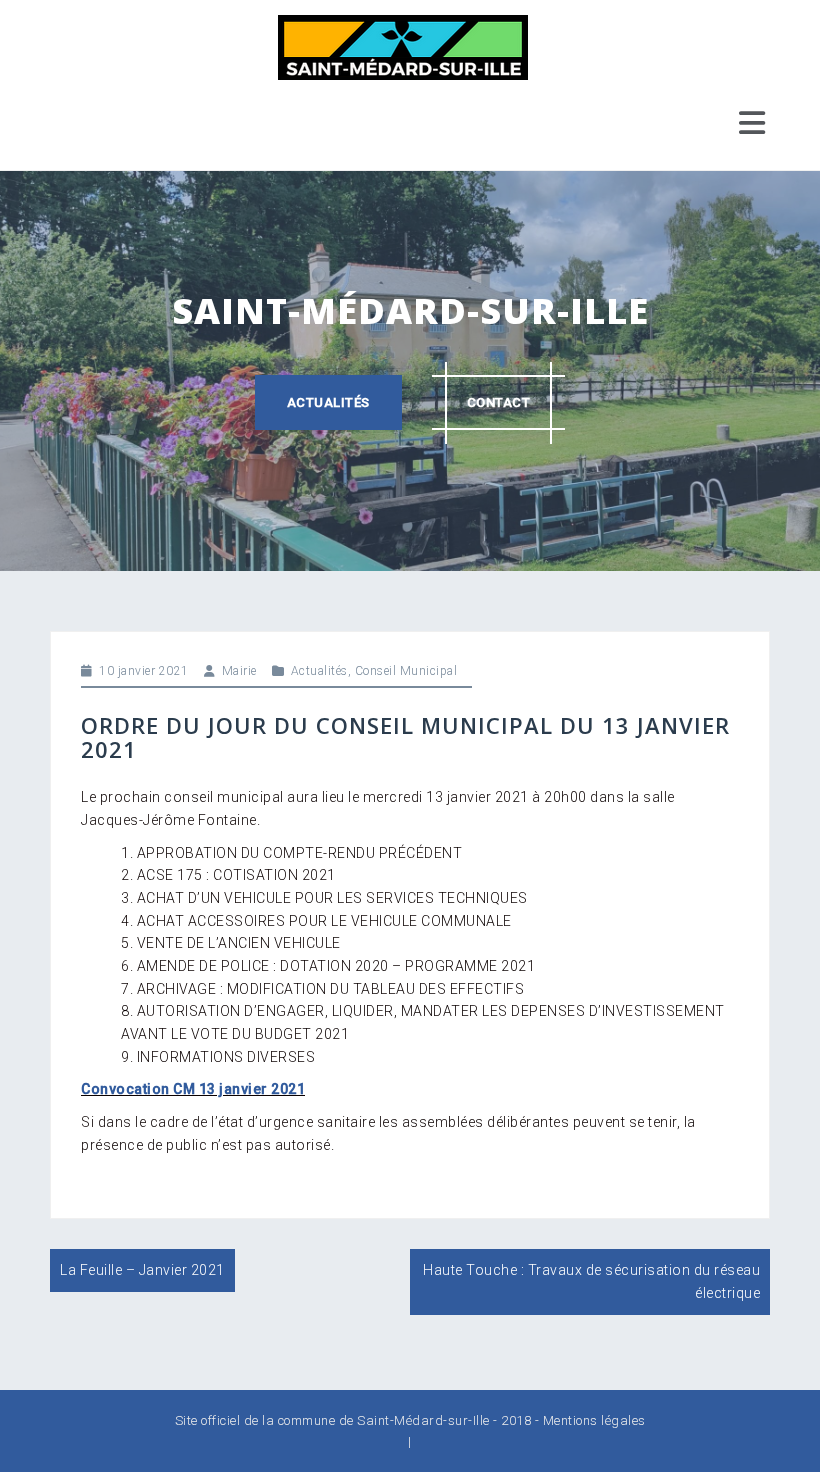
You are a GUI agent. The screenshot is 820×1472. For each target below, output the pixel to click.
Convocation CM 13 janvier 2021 (193, 1089)
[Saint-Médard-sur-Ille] (403, 46)
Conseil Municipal (406, 671)
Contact (499, 402)
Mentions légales (594, 1420)
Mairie (239, 671)
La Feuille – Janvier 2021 (142, 1270)
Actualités (328, 402)
